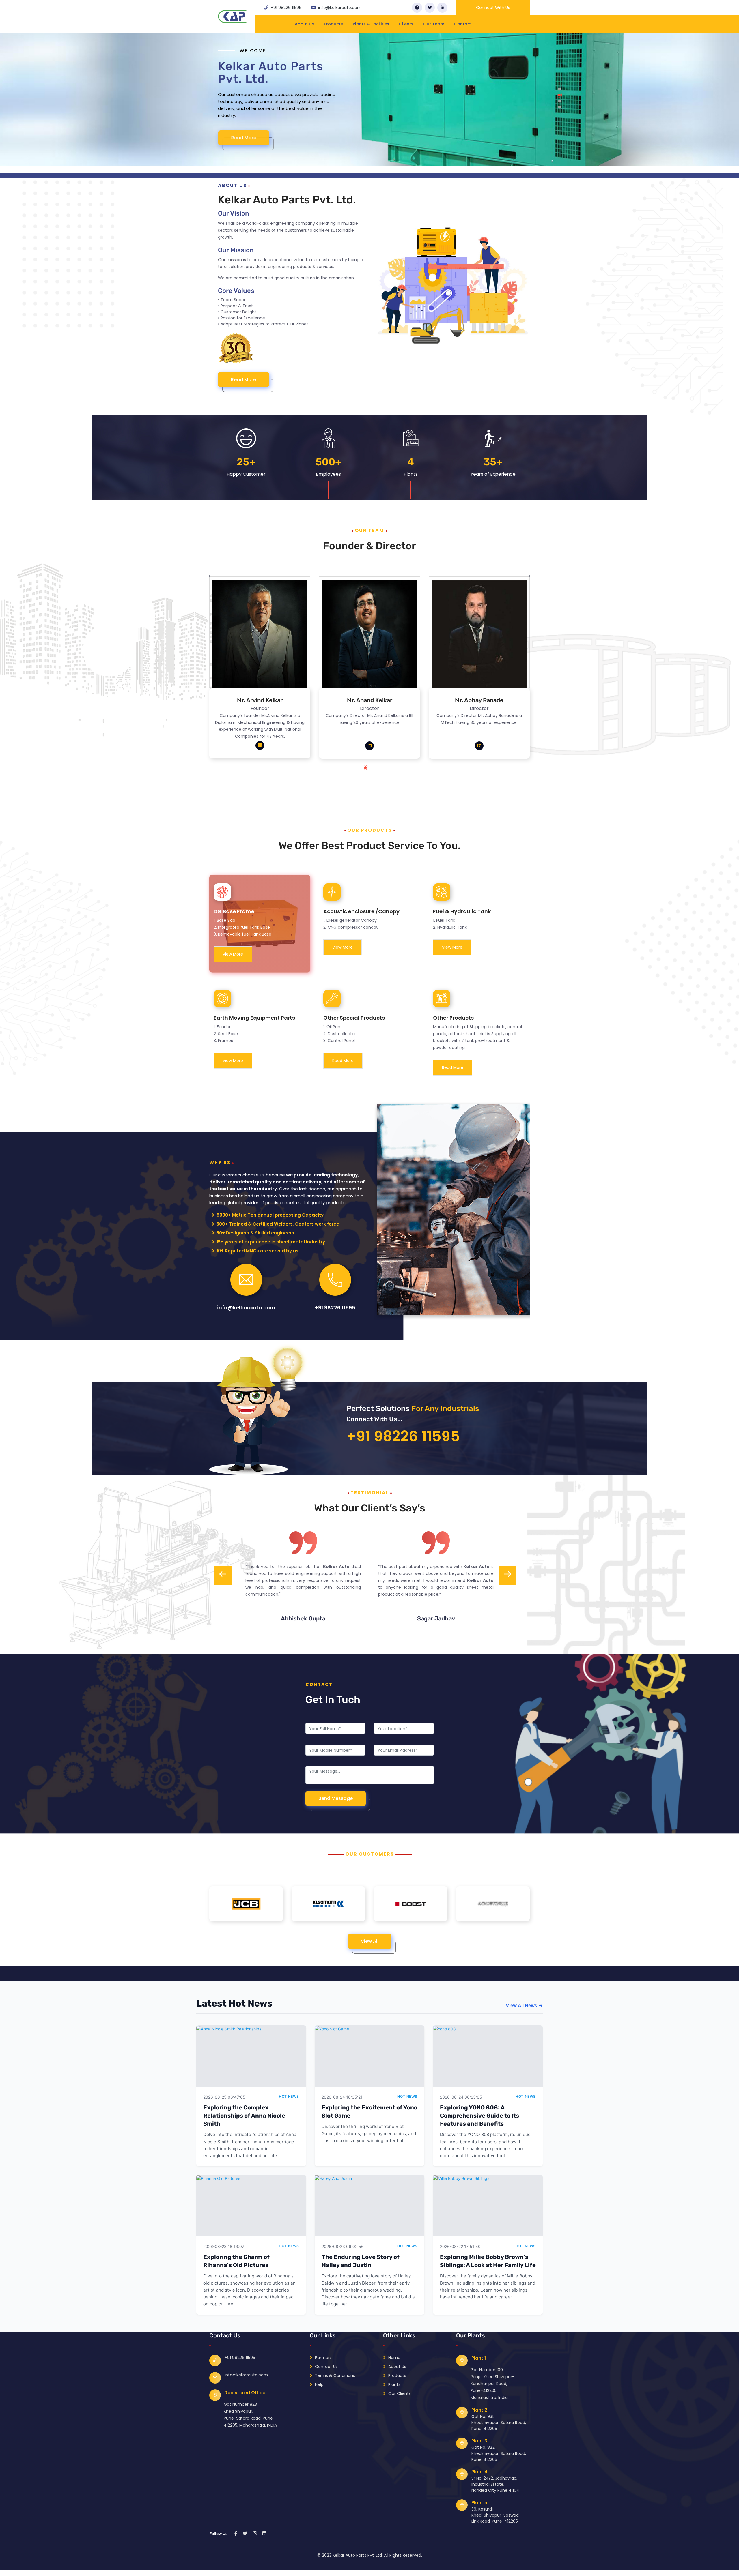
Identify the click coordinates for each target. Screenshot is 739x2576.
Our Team (434, 24)
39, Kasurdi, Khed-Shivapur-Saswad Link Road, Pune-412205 (495, 2515)
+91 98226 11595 (286, 8)
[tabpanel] (369, 103)
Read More (243, 145)
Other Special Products (354, 1018)
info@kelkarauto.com (340, 8)
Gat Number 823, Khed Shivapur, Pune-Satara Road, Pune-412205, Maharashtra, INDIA (250, 2415)
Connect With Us (493, 8)
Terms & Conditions (334, 2375)
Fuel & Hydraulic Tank (462, 911)
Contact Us (326, 2367)
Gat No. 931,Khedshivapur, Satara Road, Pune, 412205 (499, 2423)
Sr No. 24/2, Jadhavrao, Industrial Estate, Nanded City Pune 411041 (496, 2484)
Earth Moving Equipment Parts (254, 1018)
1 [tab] (371, 770)
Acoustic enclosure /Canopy (361, 911)
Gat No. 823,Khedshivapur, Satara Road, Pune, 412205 (499, 2453)
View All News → (524, 2005)
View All (370, 1941)
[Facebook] (417, 8)
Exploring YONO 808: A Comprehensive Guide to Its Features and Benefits (479, 2116)
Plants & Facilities (371, 24)
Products (333, 24)
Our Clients (399, 2393)
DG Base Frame (234, 911)
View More (233, 954)
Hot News (289, 2096)
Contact (463, 24)
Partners (323, 2358)
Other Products (453, 1018)
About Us (304, 24)
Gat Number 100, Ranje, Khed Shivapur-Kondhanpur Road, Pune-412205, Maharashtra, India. (492, 2384)
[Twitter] (430, 8)
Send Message (336, 1798)
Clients (406, 24)
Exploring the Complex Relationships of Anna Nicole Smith (244, 2116)
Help (319, 2384)
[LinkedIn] (442, 8)
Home (394, 2358)
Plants (394, 2384)
